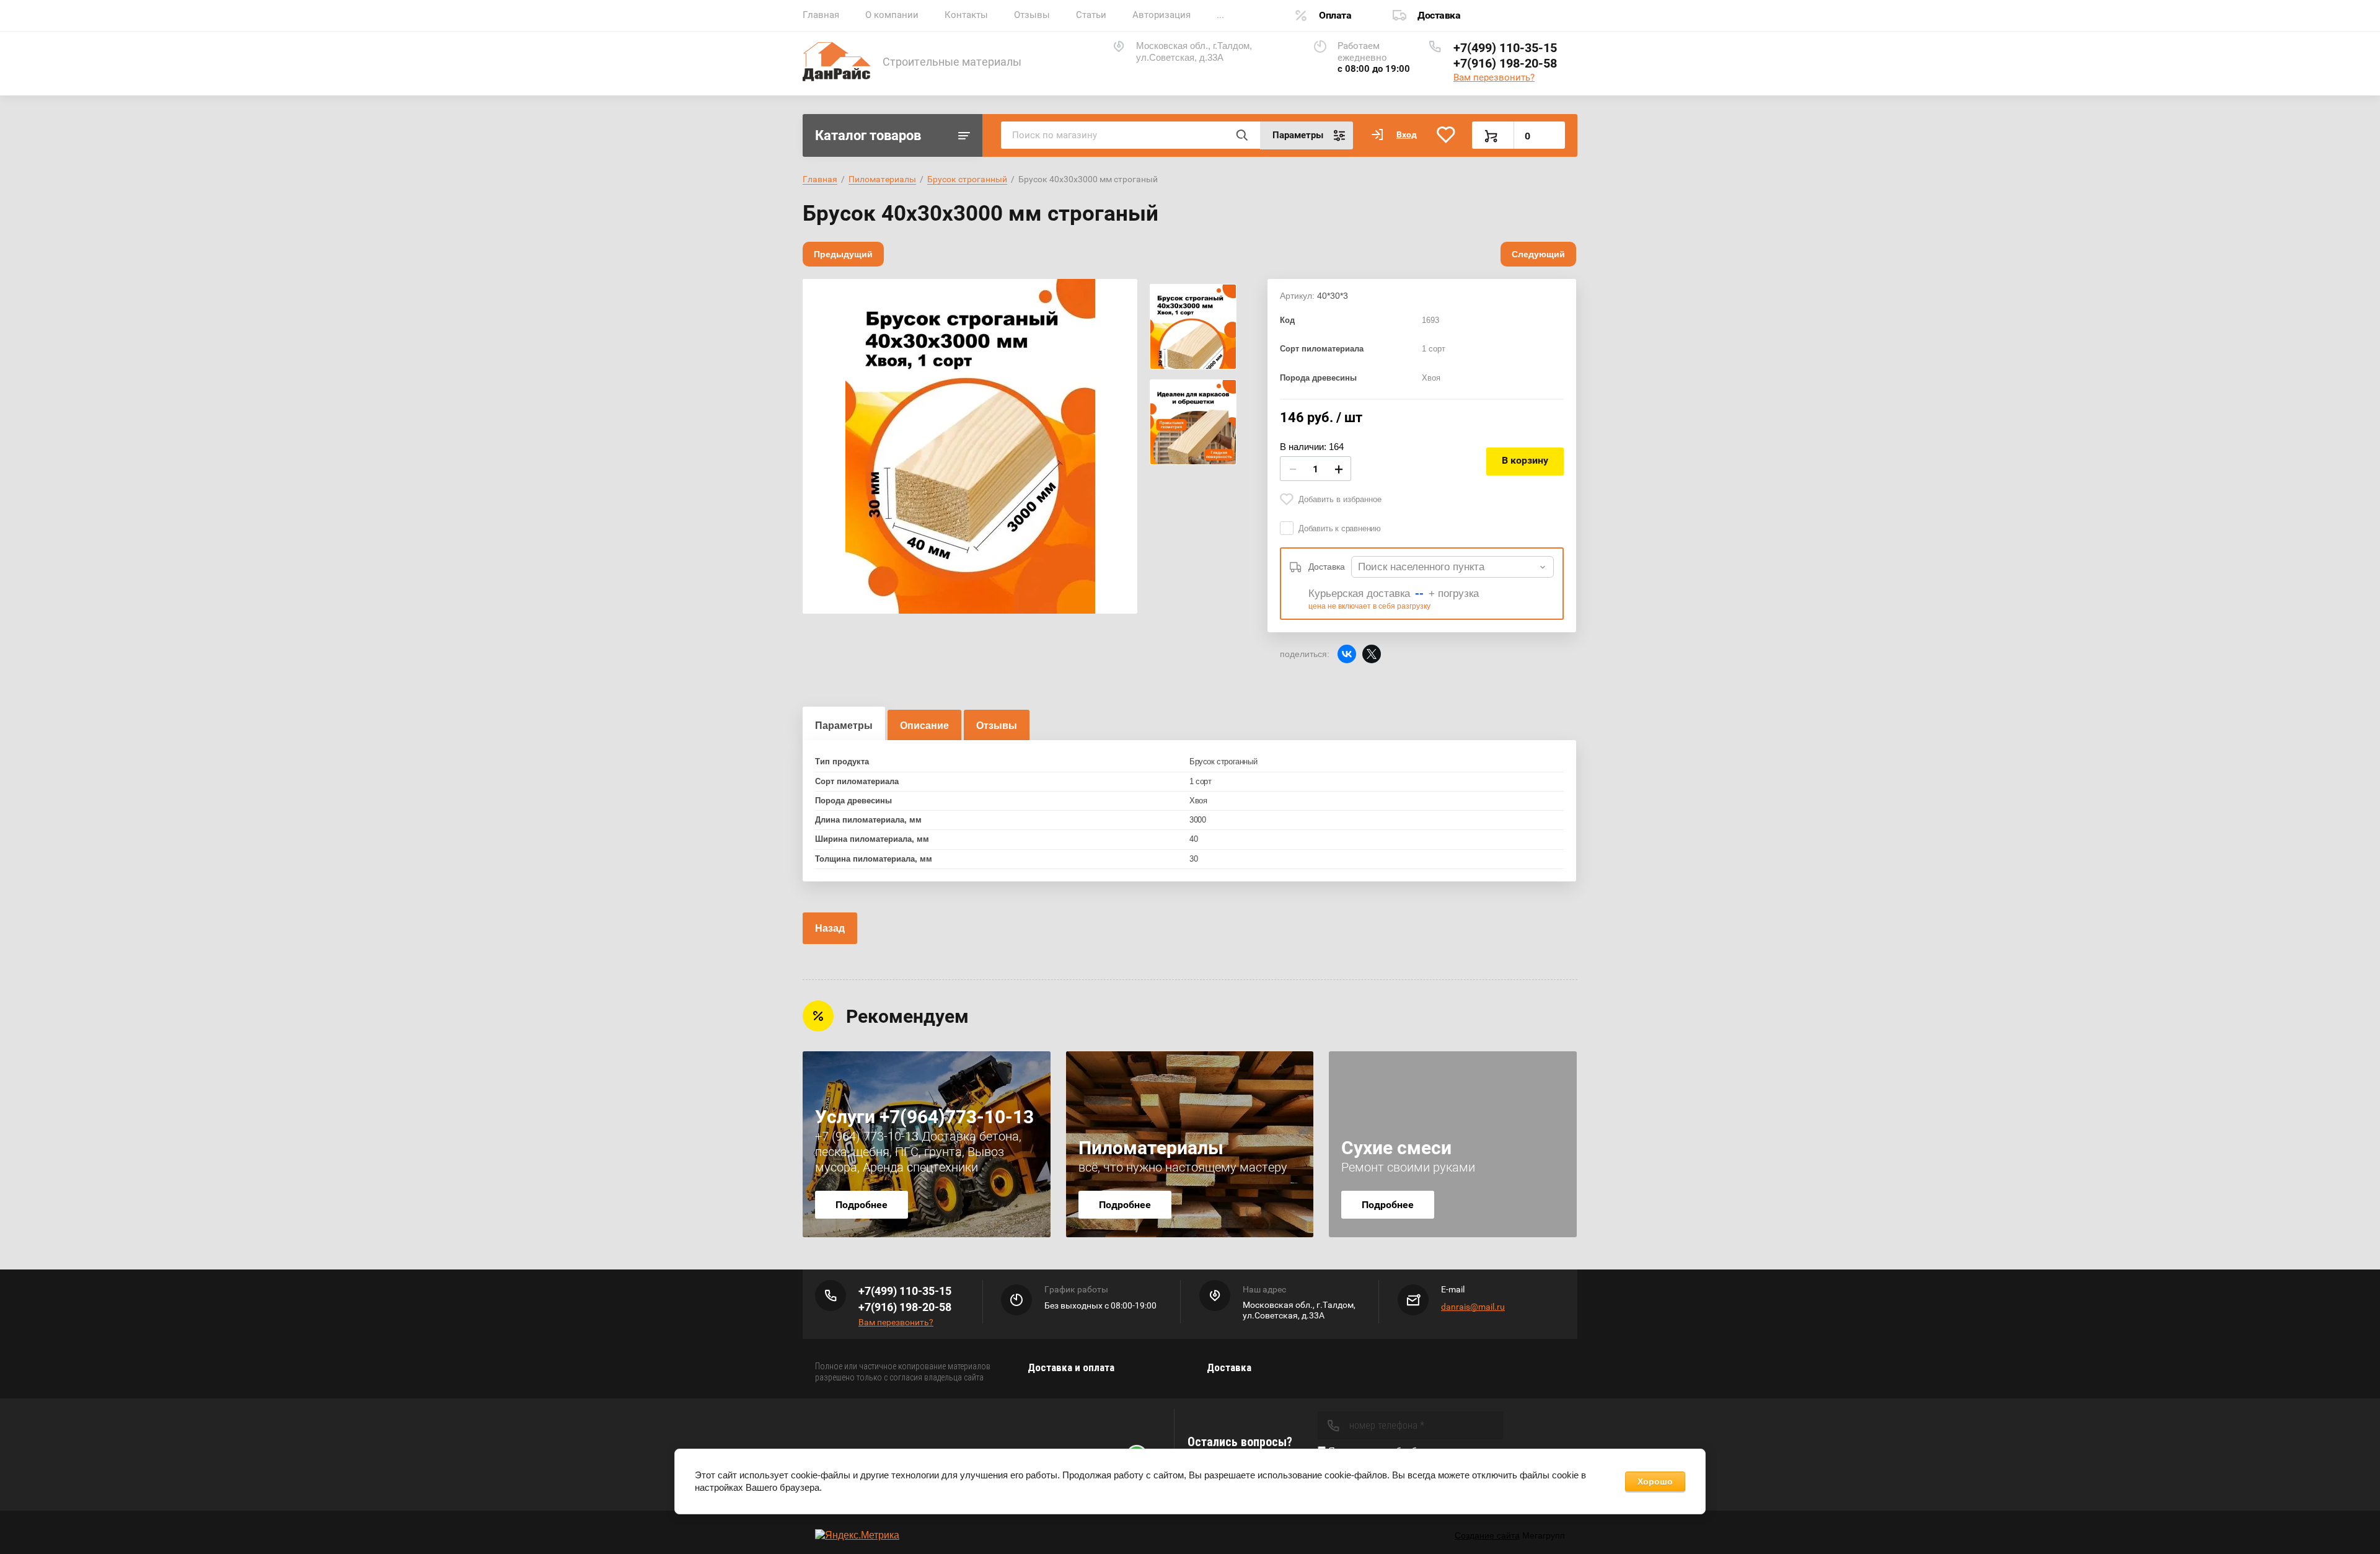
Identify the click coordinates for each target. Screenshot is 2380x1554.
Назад (830, 928)
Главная (821, 15)
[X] (1372, 654)
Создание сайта (1487, 1535)
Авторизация (1161, 15)
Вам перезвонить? (1494, 77)
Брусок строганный (967, 179)
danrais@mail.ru (1473, 1307)
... (1220, 15)
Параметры (844, 726)
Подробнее (862, 1205)
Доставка (1439, 15)
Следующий (1538, 254)
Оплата (1335, 15)
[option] (970, 446)
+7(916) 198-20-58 (1505, 63)
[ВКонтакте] (1347, 654)
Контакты (966, 15)
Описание (924, 726)
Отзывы (1032, 15)
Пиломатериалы (882, 179)
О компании (892, 15)
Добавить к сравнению (1340, 528)
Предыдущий (843, 254)
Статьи (1091, 15)
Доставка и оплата (1071, 1367)
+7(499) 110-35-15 (1505, 48)
